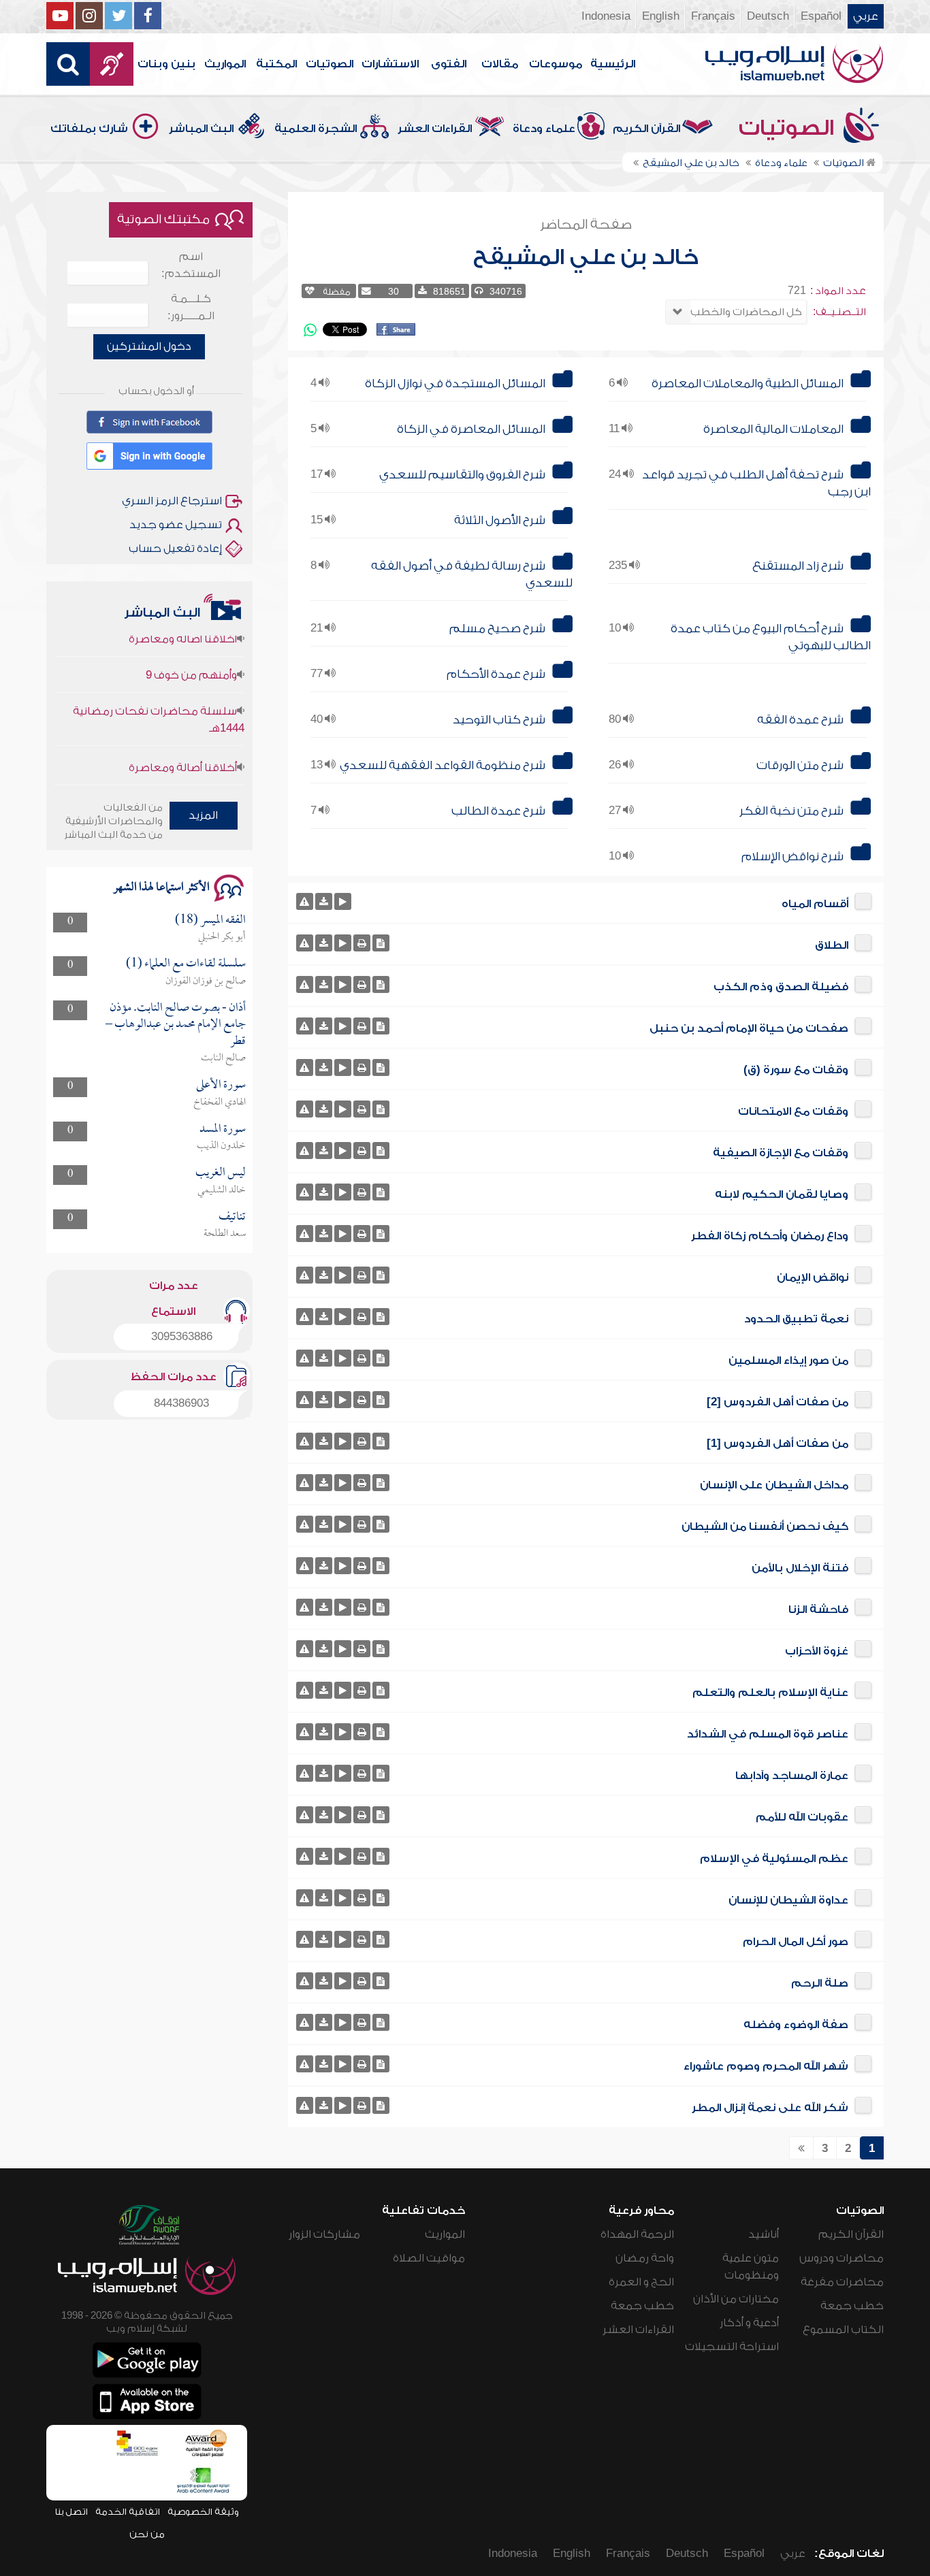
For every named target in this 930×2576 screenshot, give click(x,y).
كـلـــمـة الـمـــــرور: (191, 307)
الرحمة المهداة (637, 2234)
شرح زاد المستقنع (798, 566)
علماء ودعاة (544, 129)
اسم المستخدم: (191, 265)
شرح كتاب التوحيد (499, 720)
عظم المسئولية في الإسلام (774, 1859)
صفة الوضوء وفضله (796, 2025)
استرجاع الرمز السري (172, 501)
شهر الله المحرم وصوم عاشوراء (766, 2066)
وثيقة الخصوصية (203, 2512)
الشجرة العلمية (316, 129)
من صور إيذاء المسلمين (788, 1360)
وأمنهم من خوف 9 (191, 645)
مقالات (500, 64)
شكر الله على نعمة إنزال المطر (770, 2108)
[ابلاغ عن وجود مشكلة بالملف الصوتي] (305, 901)
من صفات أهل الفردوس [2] (777, 1402)
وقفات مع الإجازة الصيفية (781, 1153)
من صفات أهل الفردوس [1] (777, 1444)
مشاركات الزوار (324, 2234)
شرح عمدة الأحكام (496, 674)
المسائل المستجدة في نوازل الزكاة (455, 384)
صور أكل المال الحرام (796, 1942)
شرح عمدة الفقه (800, 720)
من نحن (147, 2534)
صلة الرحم (820, 1983)
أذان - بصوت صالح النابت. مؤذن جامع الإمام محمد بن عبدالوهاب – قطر (176, 1025)
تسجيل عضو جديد (176, 525)
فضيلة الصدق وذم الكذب (781, 987)
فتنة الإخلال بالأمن (800, 1568)
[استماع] (343, 901)
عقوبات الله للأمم (802, 1817)
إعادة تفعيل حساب (175, 549)
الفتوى (449, 64)
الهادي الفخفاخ (220, 1103)
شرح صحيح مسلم (497, 629)
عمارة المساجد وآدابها (792, 1776)
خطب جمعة (852, 2306)
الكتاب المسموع (843, 2330)
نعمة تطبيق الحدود (796, 1319)
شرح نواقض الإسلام (792, 857)
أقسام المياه (815, 904)
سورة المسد (223, 1129)
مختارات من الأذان (736, 2299)
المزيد (203, 815)
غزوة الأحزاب (817, 1651)
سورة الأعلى (221, 1085)
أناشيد (764, 2234)
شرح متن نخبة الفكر (791, 811)
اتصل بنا (71, 2512)
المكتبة (276, 64)
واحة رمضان (645, 2258)
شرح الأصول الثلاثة (500, 520)
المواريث (225, 64)
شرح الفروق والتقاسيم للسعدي (462, 475)
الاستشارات (390, 64)
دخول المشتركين (149, 346)
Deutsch (768, 16)
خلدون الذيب (221, 1146)
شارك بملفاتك (89, 129)
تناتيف (232, 1217)
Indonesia (606, 16)
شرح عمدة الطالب (498, 811)
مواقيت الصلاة (429, 2258)
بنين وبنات (166, 64)
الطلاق (832, 945)
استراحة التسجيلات (732, 2347)
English (661, 16)
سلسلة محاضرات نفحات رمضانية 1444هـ (158, 689)
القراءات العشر (435, 129)
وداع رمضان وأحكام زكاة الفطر (770, 1236)
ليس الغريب (221, 1173)
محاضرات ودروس (841, 2258)
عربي (866, 16)
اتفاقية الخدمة (128, 2512)
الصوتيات (330, 64)
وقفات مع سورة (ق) (796, 1070)
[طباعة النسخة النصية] (362, 943)
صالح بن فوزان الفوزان (206, 981)
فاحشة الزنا (818, 1610)
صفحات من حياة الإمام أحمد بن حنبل (749, 1028)
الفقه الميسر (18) (210, 920)
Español (821, 16)
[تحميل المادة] (324, 901)
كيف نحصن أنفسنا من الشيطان (765, 1527)
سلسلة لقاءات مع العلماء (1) (186, 964)
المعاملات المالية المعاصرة (773, 429)
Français (713, 16)
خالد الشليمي (222, 1190)
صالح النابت (223, 1058)
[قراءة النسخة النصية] (381, 943)
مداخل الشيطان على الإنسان (774, 1485)
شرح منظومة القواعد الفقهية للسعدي (443, 765)
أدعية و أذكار (749, 2323)
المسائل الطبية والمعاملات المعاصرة (748, 384)
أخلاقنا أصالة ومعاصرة (183, 737)
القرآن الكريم (646, 129)
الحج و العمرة (641, 2282)
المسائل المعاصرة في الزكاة (471, 429)
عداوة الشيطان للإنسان (788, 1900)
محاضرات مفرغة (842, 2282)
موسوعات (556, 64)
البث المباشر (201, 129)
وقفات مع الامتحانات (793, 1111)
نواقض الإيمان (813, 1277)
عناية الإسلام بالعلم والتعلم (770, 1693)
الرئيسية (613, 64)
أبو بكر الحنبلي (222, 937)
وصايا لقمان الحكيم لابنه (782, 1194)
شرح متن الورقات (800, 765)
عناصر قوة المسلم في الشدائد (768, 1734)
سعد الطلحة (225, 1234)
